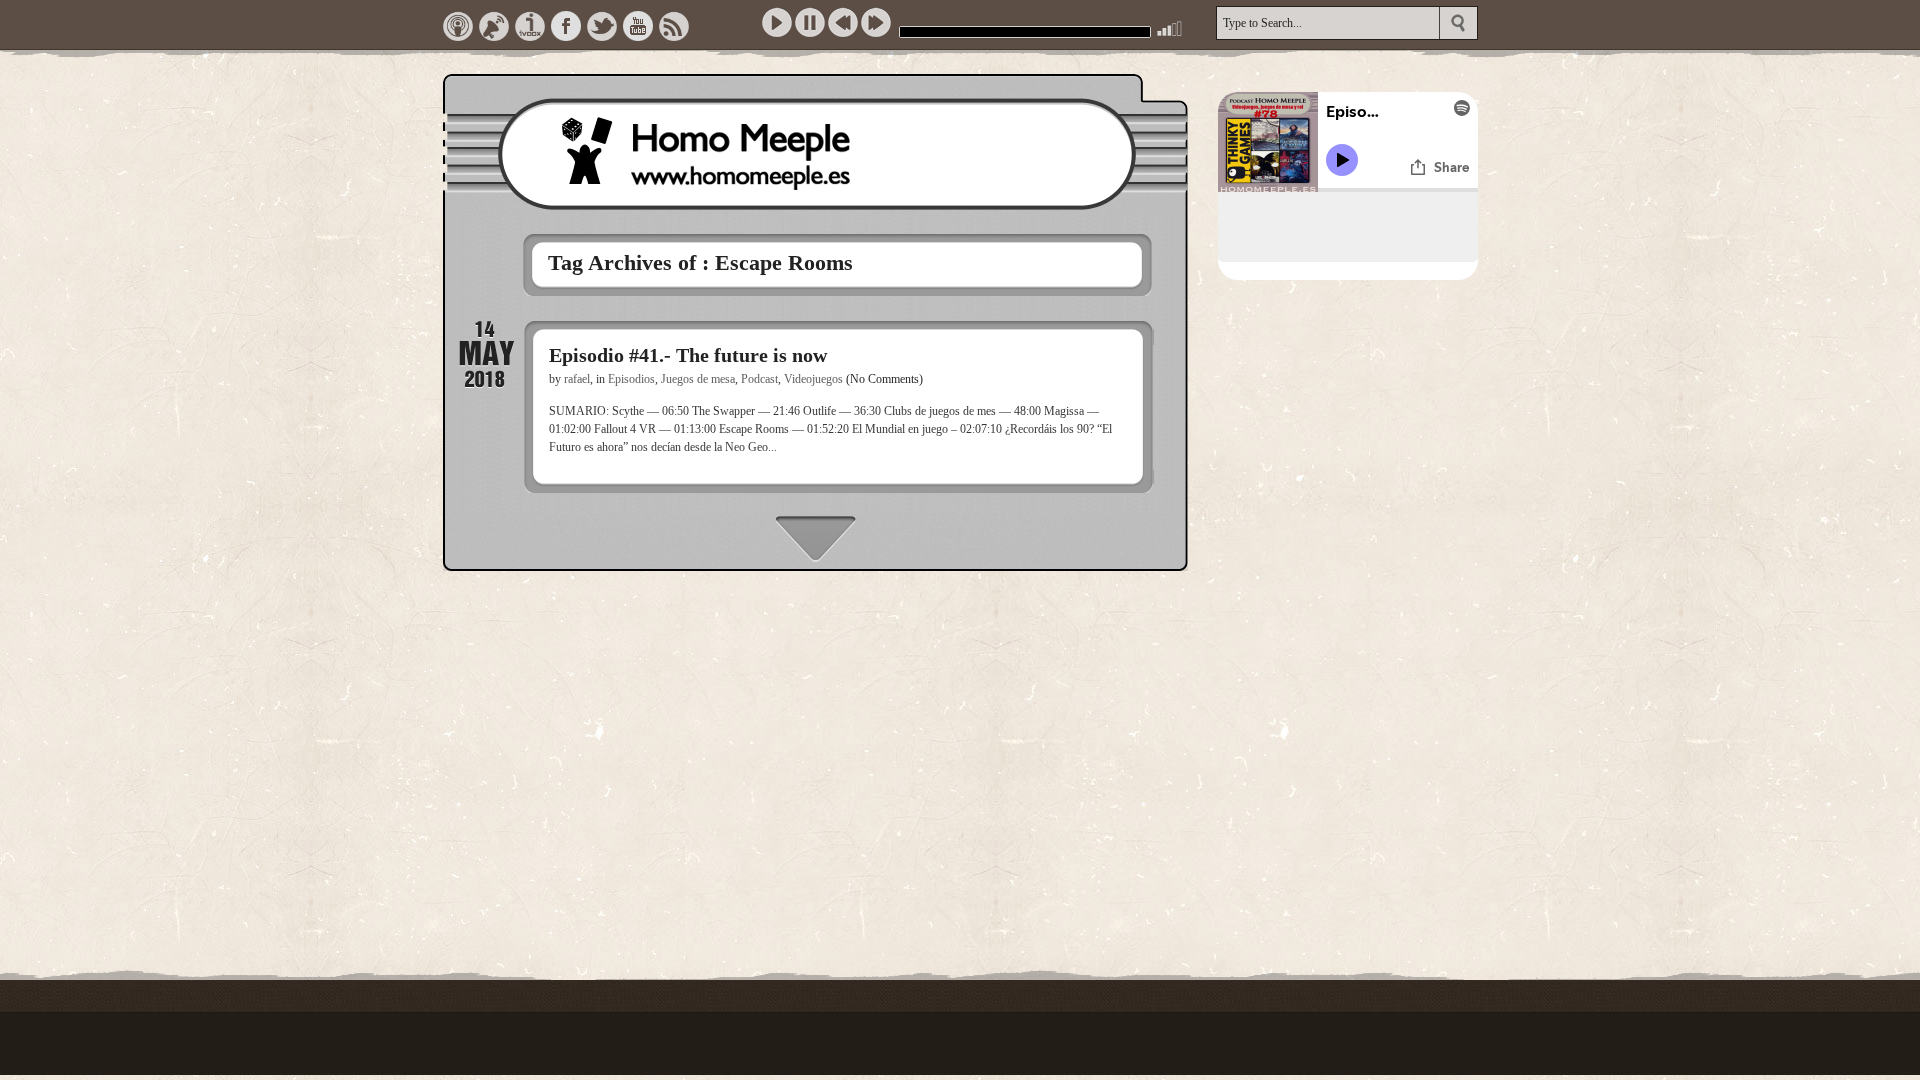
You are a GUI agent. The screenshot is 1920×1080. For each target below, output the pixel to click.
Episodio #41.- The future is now (688, 355)
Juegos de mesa (698, 379)
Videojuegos (813, 379)
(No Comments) (884, 379)
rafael (577, 379)
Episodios (631, 379)
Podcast (759, 379)
